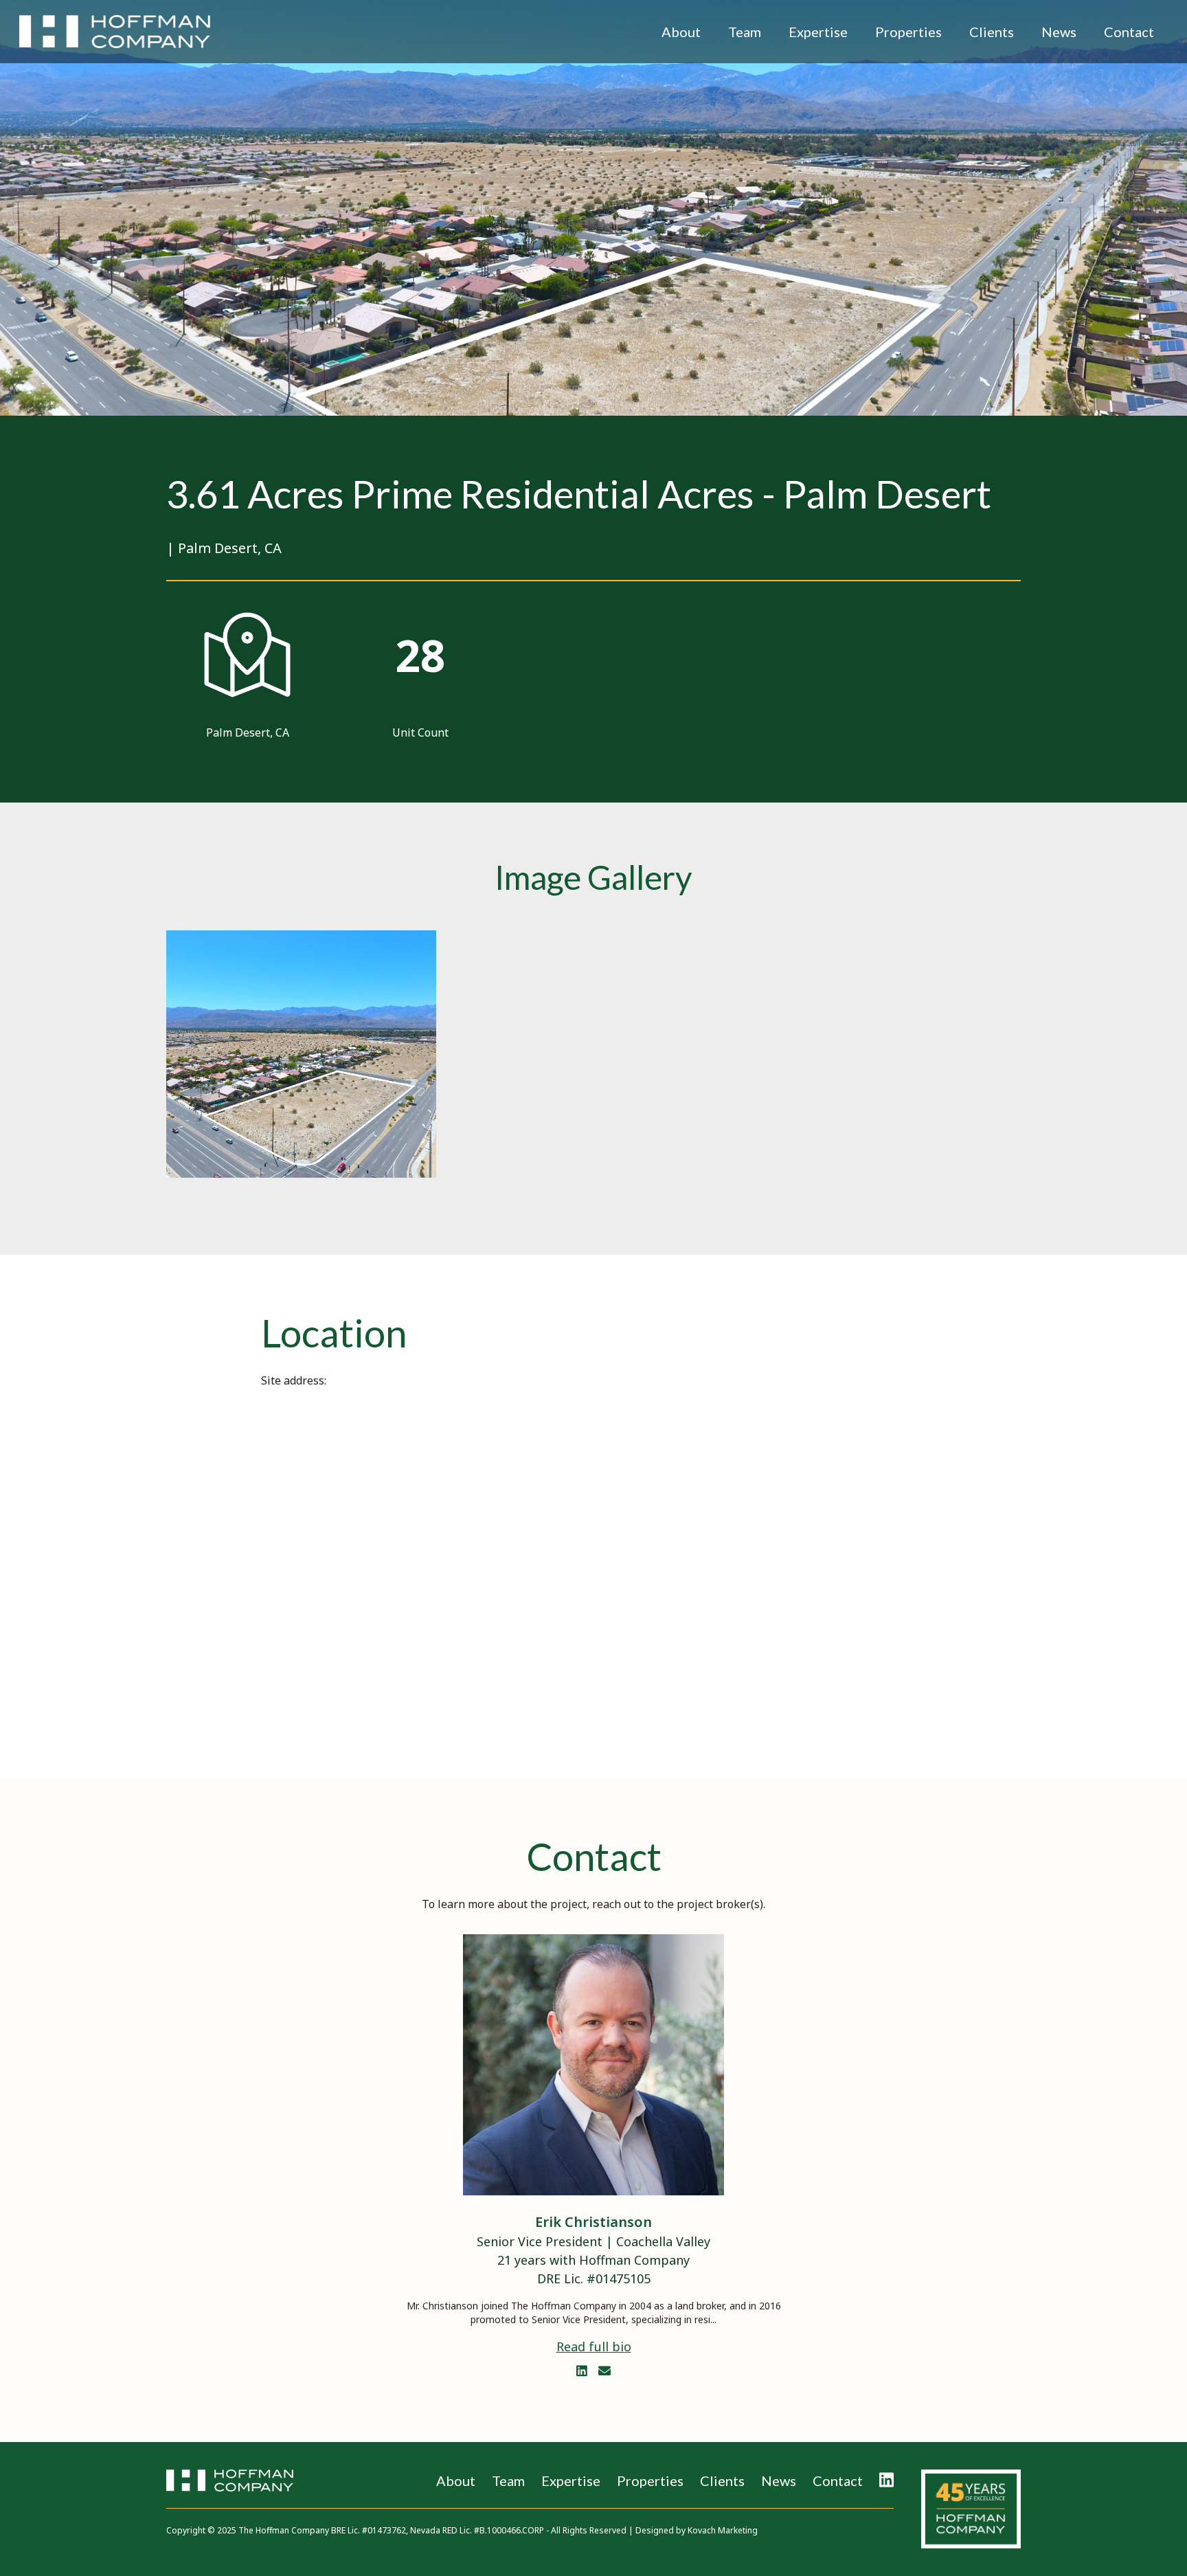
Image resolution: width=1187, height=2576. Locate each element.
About (681, 32)
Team (745, 32)
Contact (1129, 32)
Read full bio (594, 2347)
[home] (115, 32)
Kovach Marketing (723, 2530)
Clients (992, 32)
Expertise (818, 32)
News (1059, 32)
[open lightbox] (301, 1054)
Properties (908, 32)
